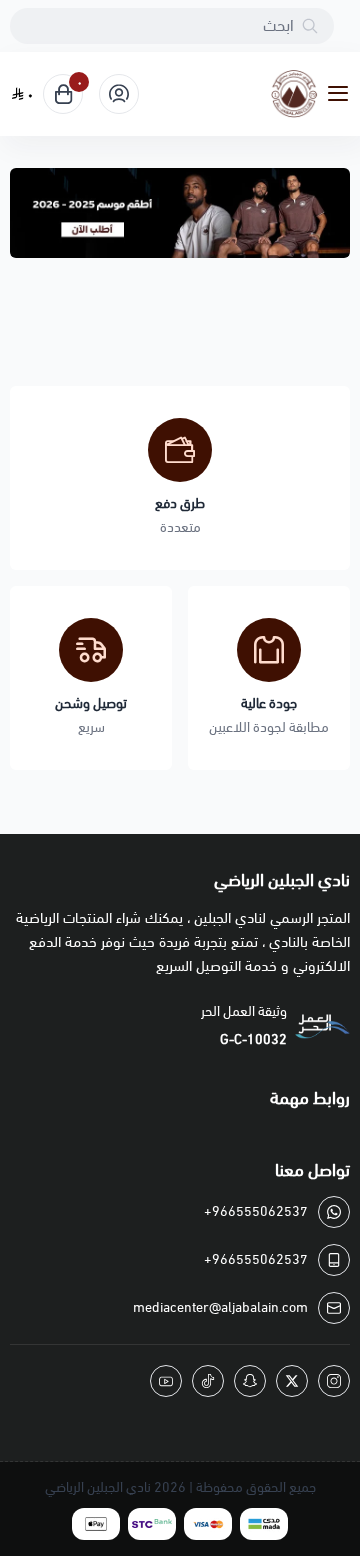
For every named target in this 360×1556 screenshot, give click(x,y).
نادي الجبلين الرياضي (98, 1487)
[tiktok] (208, 1381)
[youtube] (166, 1381)
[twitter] (292, 1381)
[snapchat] (250, 1381)
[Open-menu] (342, 94)
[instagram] (334, 1381)
